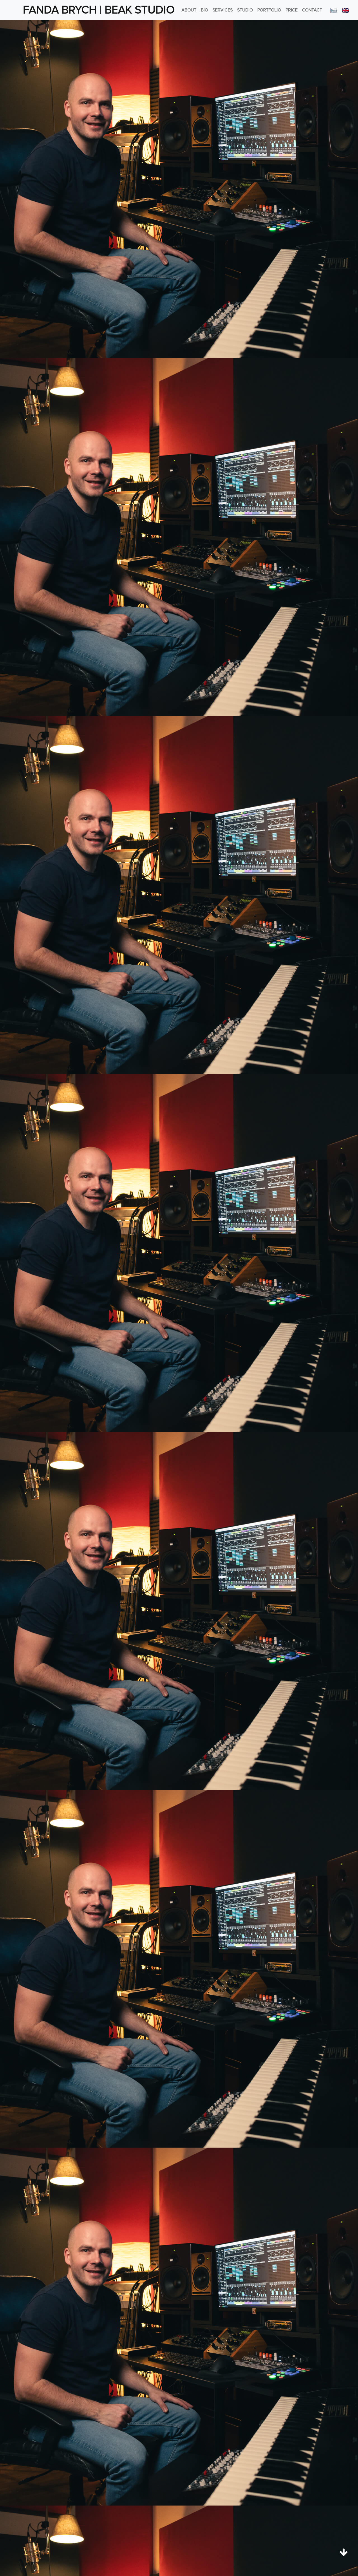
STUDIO (245, 10)
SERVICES (223, 10)
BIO (204, 10)
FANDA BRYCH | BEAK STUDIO (99, 10)
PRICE (292, 10)
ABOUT (189, 10)
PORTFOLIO (269, 10)
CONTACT (312, 10)
